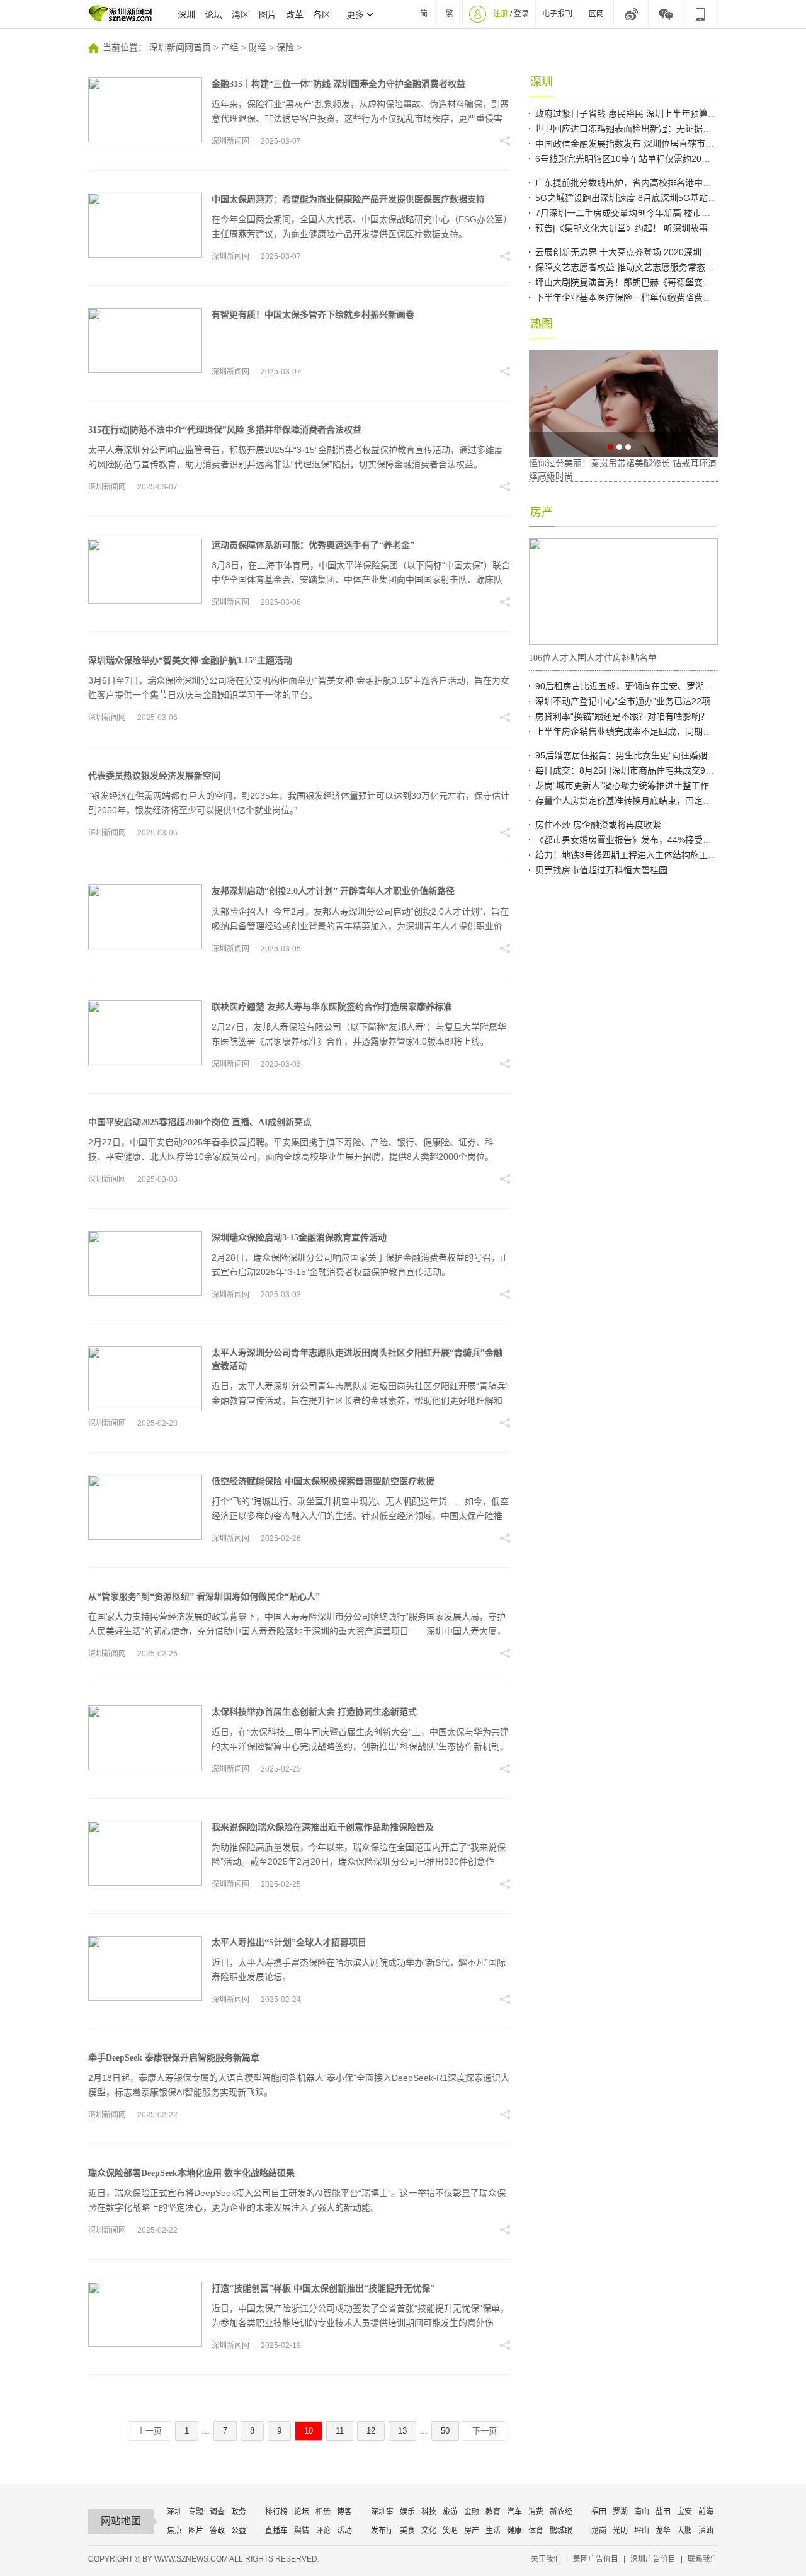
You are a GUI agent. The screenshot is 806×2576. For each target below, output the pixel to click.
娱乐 (407, 2512)
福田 (599, 2512)
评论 (323, 2531)
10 (309, 2431)
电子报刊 (557, 14)
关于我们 (546, 2559)
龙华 (663, 2531)
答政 (217, 2531)
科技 (429, 2512)
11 (340, 2431)
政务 (239, 2512)
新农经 (561, 2512)
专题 (196, 2512)
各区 (322, 14)
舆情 (302, 2531)
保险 (285, 48)
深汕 (706, 2531)
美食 (407, 2531)
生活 (493, 2531)
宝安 (684, 2512)
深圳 (186, 14)
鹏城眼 (561, 2531)
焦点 (174, 2531)
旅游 (450, 2512)
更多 (355, 14)
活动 (344, 2531)
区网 (596, 14)
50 (445, 2431)
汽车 (514, 2512)
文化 (429, 2531)
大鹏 (684, 2531)
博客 (344, 2512)
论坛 (213, 14)
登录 (521, 14)
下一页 (485, 2431)
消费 (536, 2512)
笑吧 (450, 2531)
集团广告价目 (596, 2559)
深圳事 (382, 2512)
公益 (239, 2531)
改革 (295, 14)
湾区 (241, 14)
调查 (217, 2512)
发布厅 (382, 2531)
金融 (472, 2512)
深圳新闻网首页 (180, 48)
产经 (230, 48)
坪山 (642, 2531)
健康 (514, 2531)
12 (371, 2431)
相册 (323, 2512)
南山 (642, 2512)
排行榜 (276, 2512)
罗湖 (620, 2512)
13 (402, 2431)
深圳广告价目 (653, 2559)
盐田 (663, 2512)
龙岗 (599, 2531)
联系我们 (703, 2559)
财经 (258, 48)
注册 (501, 14)
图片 (268, 14)
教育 (493, 2512)
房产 (472, 2531)
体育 (536, 2531)
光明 (620, 2531)
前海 (706, 2512)
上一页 (150, 2431)
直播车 (276, 2531)
